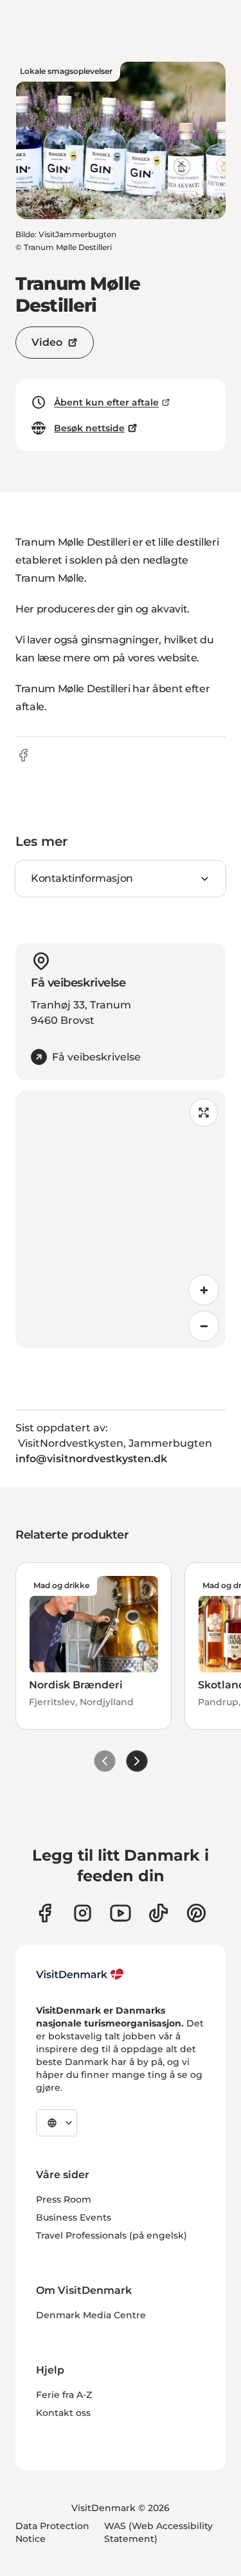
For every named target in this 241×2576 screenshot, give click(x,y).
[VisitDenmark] (80, 1974)
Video (47, 342)
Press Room (64, 2199)
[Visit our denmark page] (45, 1913)
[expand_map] (204, 1113)
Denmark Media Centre (91, 2315)
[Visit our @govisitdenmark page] (158, 1913)
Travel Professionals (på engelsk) (112, 2235)
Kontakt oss (63, 2413)
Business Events (74, 2217)
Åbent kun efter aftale (106, 402)
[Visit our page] (83, 1913)
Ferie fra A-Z (64, 2395)
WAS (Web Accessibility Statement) (158, 2532)
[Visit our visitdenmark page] (121, 1913)
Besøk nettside (89, 428)
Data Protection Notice (52, 2532)
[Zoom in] (204, 1290)
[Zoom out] (204, 1326)
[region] (121, 1219)
